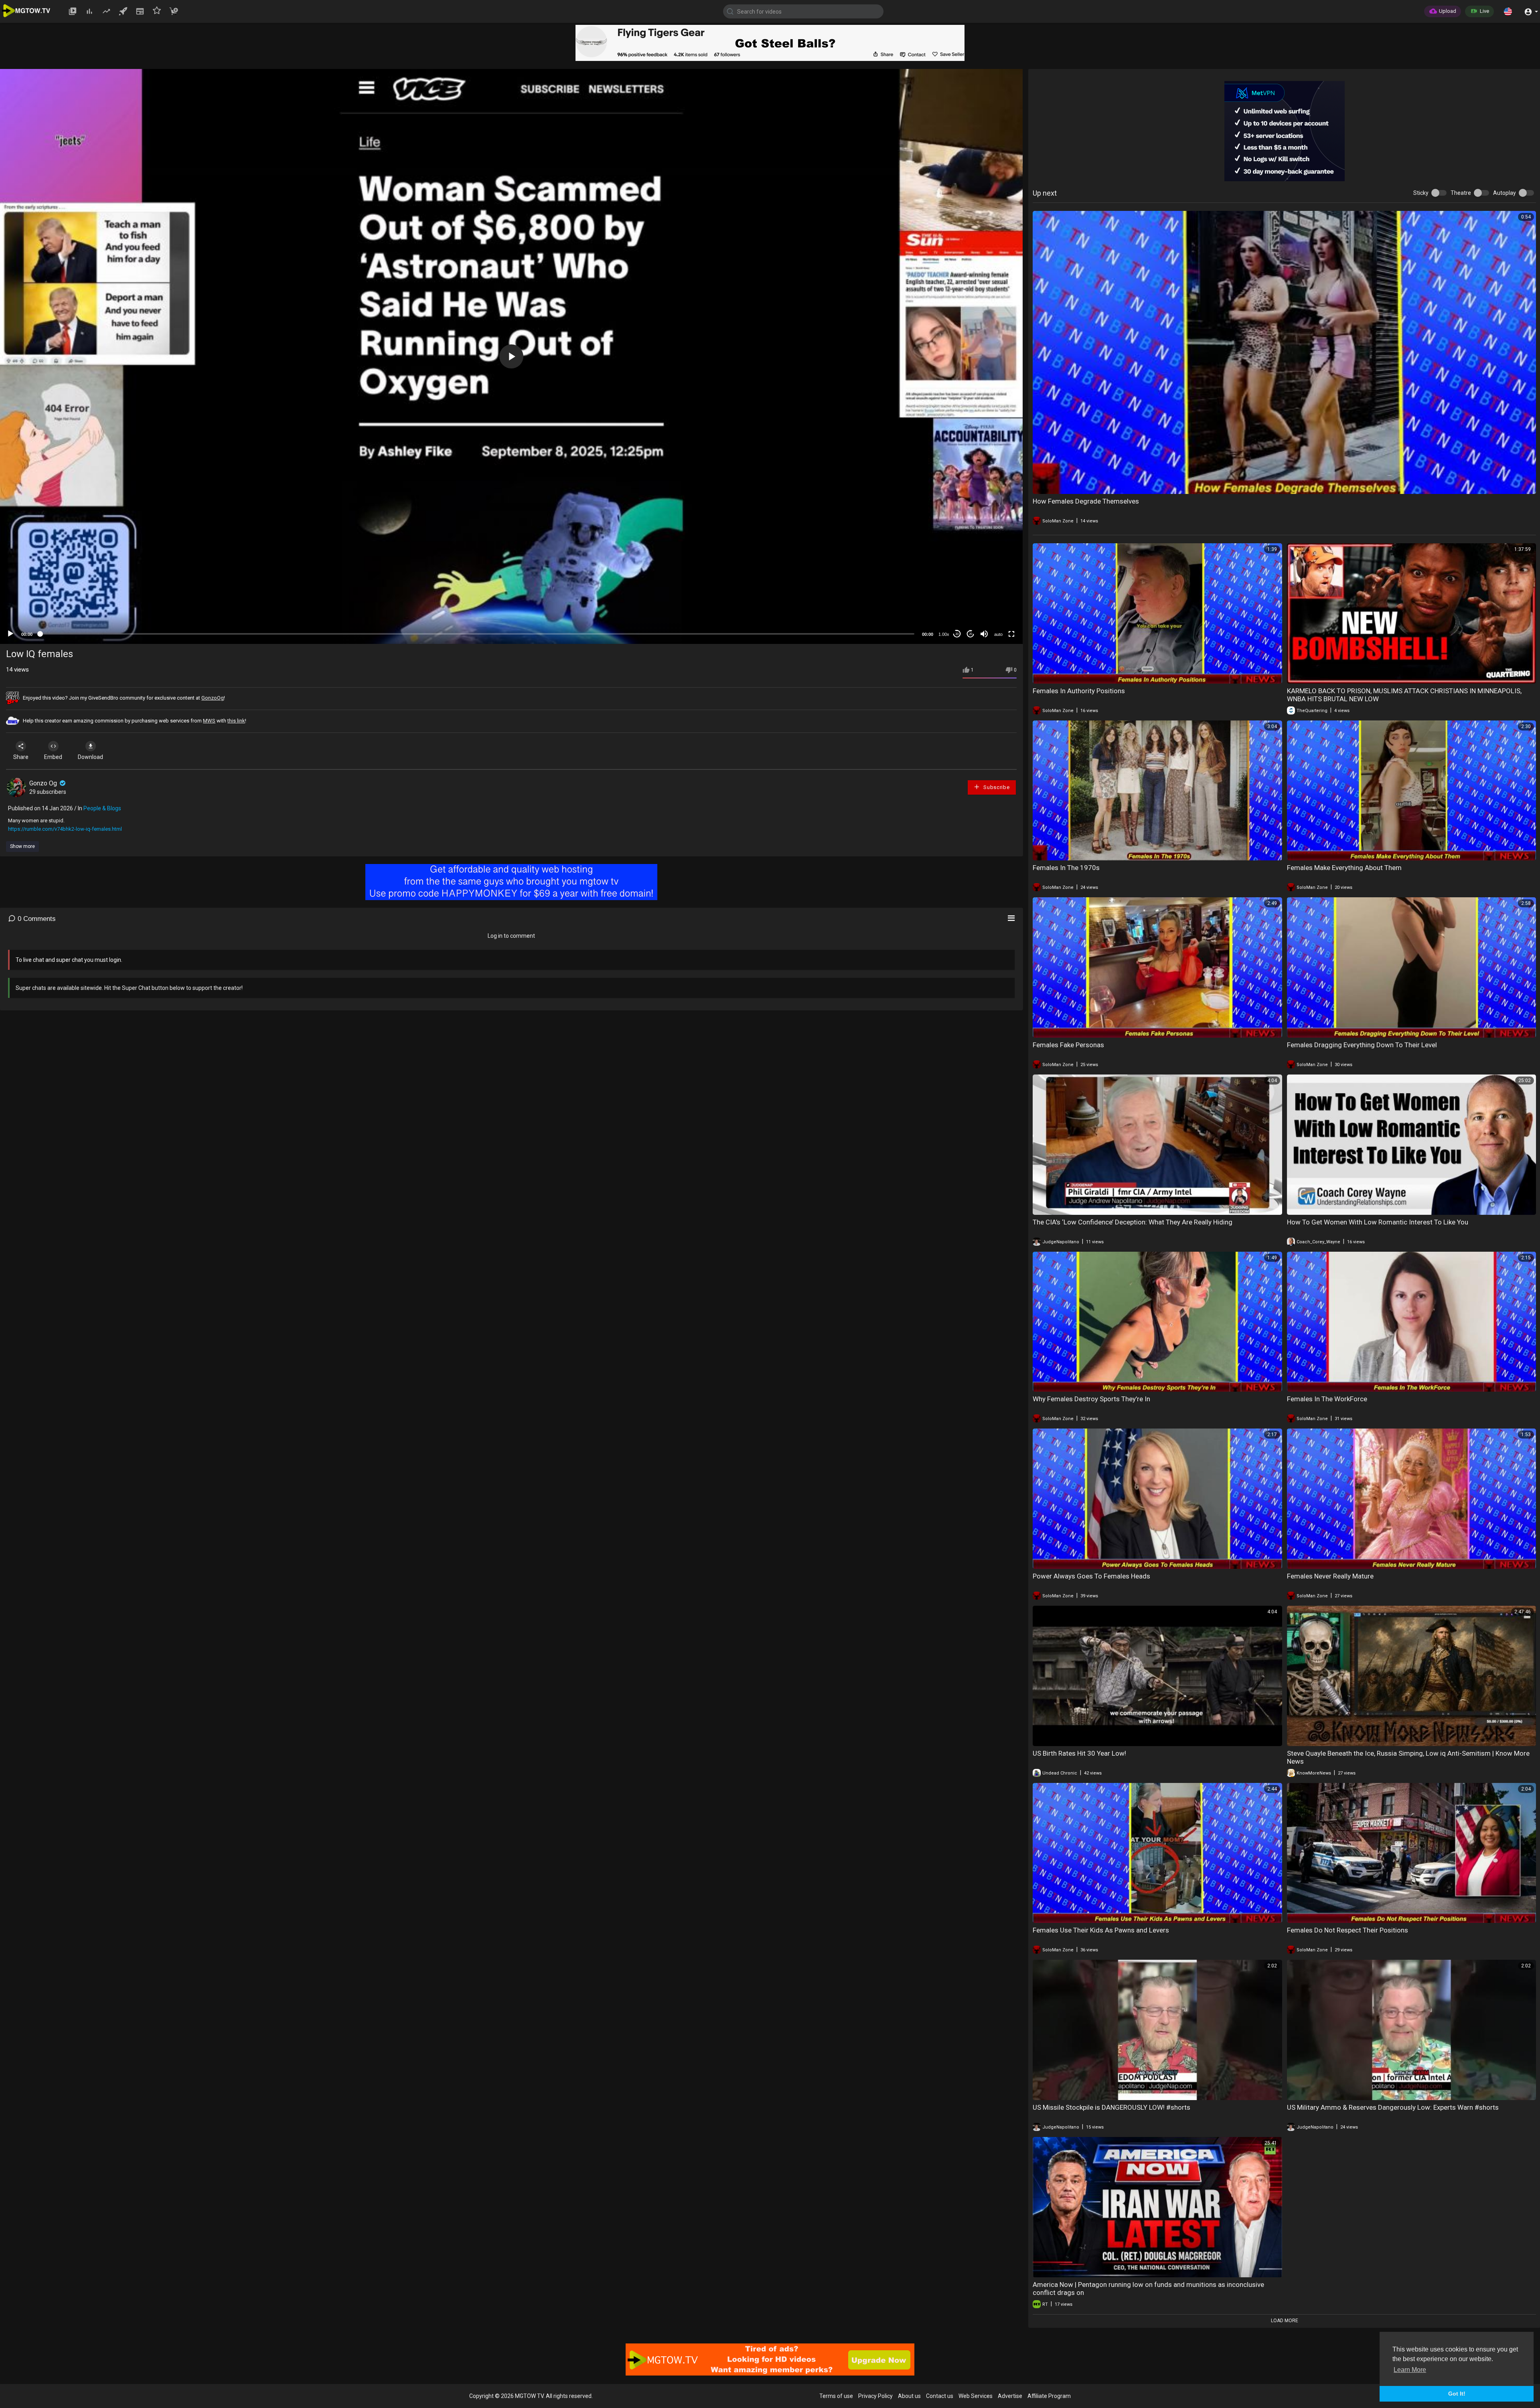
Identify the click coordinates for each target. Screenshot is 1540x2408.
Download (90, 757)
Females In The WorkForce (1327, 1399)
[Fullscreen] (1011, 634)
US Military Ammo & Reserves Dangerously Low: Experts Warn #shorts (1393, 2107)
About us (909, 2396)
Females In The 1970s (1066, 868)
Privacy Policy (875, 2396)
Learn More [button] (1410, 2370)
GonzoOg (213, 698)
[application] (511, 356)
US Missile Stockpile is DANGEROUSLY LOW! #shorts (1111, 2107)
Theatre (1461, 193)
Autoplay (1505, 193)
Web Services (976, 2396)
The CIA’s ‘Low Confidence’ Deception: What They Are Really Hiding (1133, 1222)
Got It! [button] (1457, 2394)
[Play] (10, 634)
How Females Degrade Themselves (1086, 501)
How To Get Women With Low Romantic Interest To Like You (1378, 1222)
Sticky (1421, 193)
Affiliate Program (1049, 2396)
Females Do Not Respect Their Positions (1347, 1930)
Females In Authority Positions (1079, 691)
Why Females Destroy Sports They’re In (1091, 1399)
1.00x (944, 634)
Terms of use (836, 2396)
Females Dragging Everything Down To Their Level (1362, 1045)
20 (971, 634)
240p (996, 614)
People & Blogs (102, 808)
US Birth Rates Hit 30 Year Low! (1079, 1753)
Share (21, 757)
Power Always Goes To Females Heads (1091, 1576)
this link (236, 721)
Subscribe (996, 787)
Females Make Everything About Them (1344, 868)
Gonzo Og (44, 783)
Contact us (940, 2396)
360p (996, 602)
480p (996, 590)
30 (957, 634)
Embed (53, 757)
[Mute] (984, 634)
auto (998, 634)
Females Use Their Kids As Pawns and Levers (1101, 1930)
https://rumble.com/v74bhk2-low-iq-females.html (65, 829)
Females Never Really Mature (1330, 1576)
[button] (1508, 11)
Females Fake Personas (1068, 1045)
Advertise (1010, 2396)
